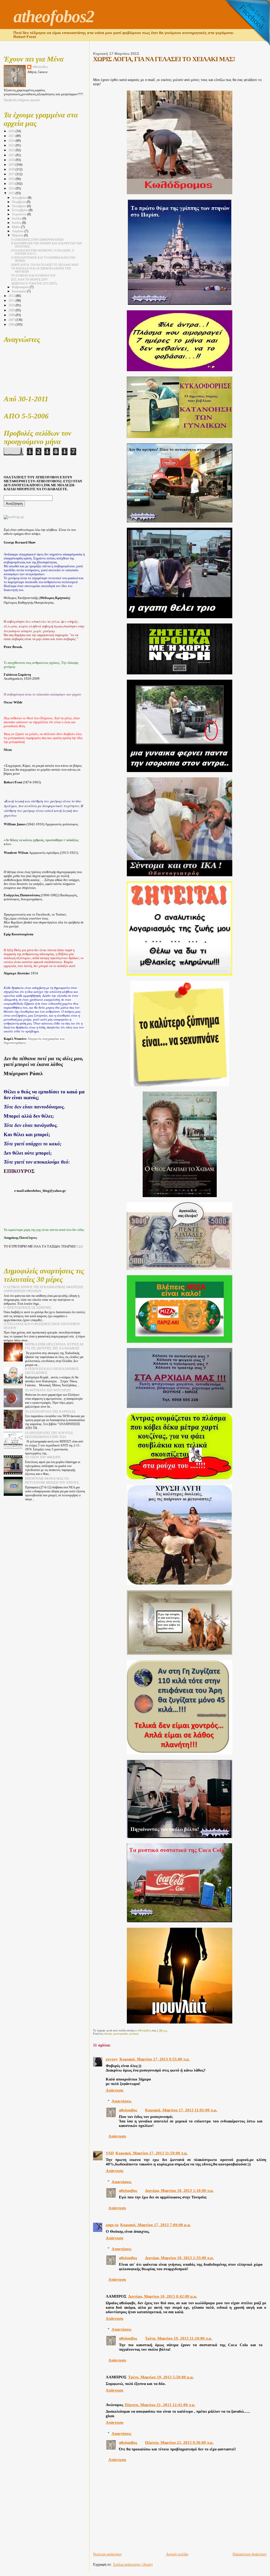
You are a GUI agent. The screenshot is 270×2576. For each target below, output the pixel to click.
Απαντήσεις (121, 2101)
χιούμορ (134, 2034)
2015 (12, 184)
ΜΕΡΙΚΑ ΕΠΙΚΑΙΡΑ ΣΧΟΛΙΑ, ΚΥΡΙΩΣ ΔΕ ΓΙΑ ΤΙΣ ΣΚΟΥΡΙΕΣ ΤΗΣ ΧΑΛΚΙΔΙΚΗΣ (54, 1346)
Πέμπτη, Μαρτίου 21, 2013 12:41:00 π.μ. (160, 2405)
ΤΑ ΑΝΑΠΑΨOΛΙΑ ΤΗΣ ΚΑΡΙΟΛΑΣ (50, 1412)
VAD (110, 2153)
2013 (12, 193)
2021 (12, 155)
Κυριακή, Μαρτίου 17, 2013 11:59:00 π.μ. (152, 2153)
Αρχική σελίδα (177, 2554)
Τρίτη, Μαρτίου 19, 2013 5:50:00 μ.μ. (161, 2377)
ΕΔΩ (80, 1246)
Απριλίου (18, 231)
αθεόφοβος (128, 2110)
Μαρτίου (18, 235)
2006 (12, 325)
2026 (12, 131)
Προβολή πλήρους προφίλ (22, 100)
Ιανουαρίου (19, 291)
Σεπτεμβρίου (20, 210)
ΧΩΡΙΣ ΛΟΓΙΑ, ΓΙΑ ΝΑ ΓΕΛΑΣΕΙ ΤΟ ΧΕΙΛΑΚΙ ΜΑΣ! (45, 265)
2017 (12, 174)
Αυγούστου (20, 214)
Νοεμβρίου (19, 202)
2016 (12, 179)
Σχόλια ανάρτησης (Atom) (133, 2565)
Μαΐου (16, 227)
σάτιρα (108, 2034)
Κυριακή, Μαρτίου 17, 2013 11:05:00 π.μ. (181, 2110)
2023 (12, 145)
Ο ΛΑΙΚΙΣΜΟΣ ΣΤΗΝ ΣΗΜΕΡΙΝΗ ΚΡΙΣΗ (37, 240)
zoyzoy (112, 2059)
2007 (12, 320)
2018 (12, 169)
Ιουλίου (17, 219)
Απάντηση (115, 2090)
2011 (12, 301)
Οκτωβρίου (20, 206)
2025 (12, 136)
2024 (12, 141)
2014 (12, 188)
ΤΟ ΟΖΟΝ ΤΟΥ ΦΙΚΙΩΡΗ (43, 1457)
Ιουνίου (17, 223)
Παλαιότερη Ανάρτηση (249, 2554)
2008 (12, 315)
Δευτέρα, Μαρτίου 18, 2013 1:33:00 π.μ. (179, 2258)
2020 (12, 160)
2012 (12, 296)
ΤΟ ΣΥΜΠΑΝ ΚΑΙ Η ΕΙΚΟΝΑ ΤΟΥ (33, 275)
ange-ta (112, 2225)
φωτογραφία (120, 2034)
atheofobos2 (54, 16)
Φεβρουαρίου (21, 287)
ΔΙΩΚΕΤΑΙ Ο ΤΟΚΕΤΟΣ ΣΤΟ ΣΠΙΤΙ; (34, 283)
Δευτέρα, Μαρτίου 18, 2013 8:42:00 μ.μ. (163, 2296)
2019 (12, 165)
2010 (12, 305)
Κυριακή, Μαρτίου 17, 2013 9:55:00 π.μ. (155, 2059)
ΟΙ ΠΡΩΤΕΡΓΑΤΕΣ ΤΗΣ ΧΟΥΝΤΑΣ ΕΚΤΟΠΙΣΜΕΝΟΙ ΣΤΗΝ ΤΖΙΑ (49, 1435)
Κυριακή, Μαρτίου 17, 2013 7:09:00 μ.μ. (156, 2225)
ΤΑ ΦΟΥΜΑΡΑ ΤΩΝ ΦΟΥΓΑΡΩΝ (48, 1390)
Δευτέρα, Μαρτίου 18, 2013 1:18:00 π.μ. (179, 2191)
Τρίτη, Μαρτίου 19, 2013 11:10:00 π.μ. (179, 2338)
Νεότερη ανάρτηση (107, 2554)
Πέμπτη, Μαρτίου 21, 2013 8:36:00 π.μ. (179, 2442)
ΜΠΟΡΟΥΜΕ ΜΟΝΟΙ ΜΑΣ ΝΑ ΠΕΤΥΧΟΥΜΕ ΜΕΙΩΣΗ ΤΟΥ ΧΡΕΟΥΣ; (52, 1481)
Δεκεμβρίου (20, 198)
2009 (12, 310)
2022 (12, 150)
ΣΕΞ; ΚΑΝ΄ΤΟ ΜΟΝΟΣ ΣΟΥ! (30, 279)
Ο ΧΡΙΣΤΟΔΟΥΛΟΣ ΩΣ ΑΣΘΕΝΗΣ (27, 1308)
